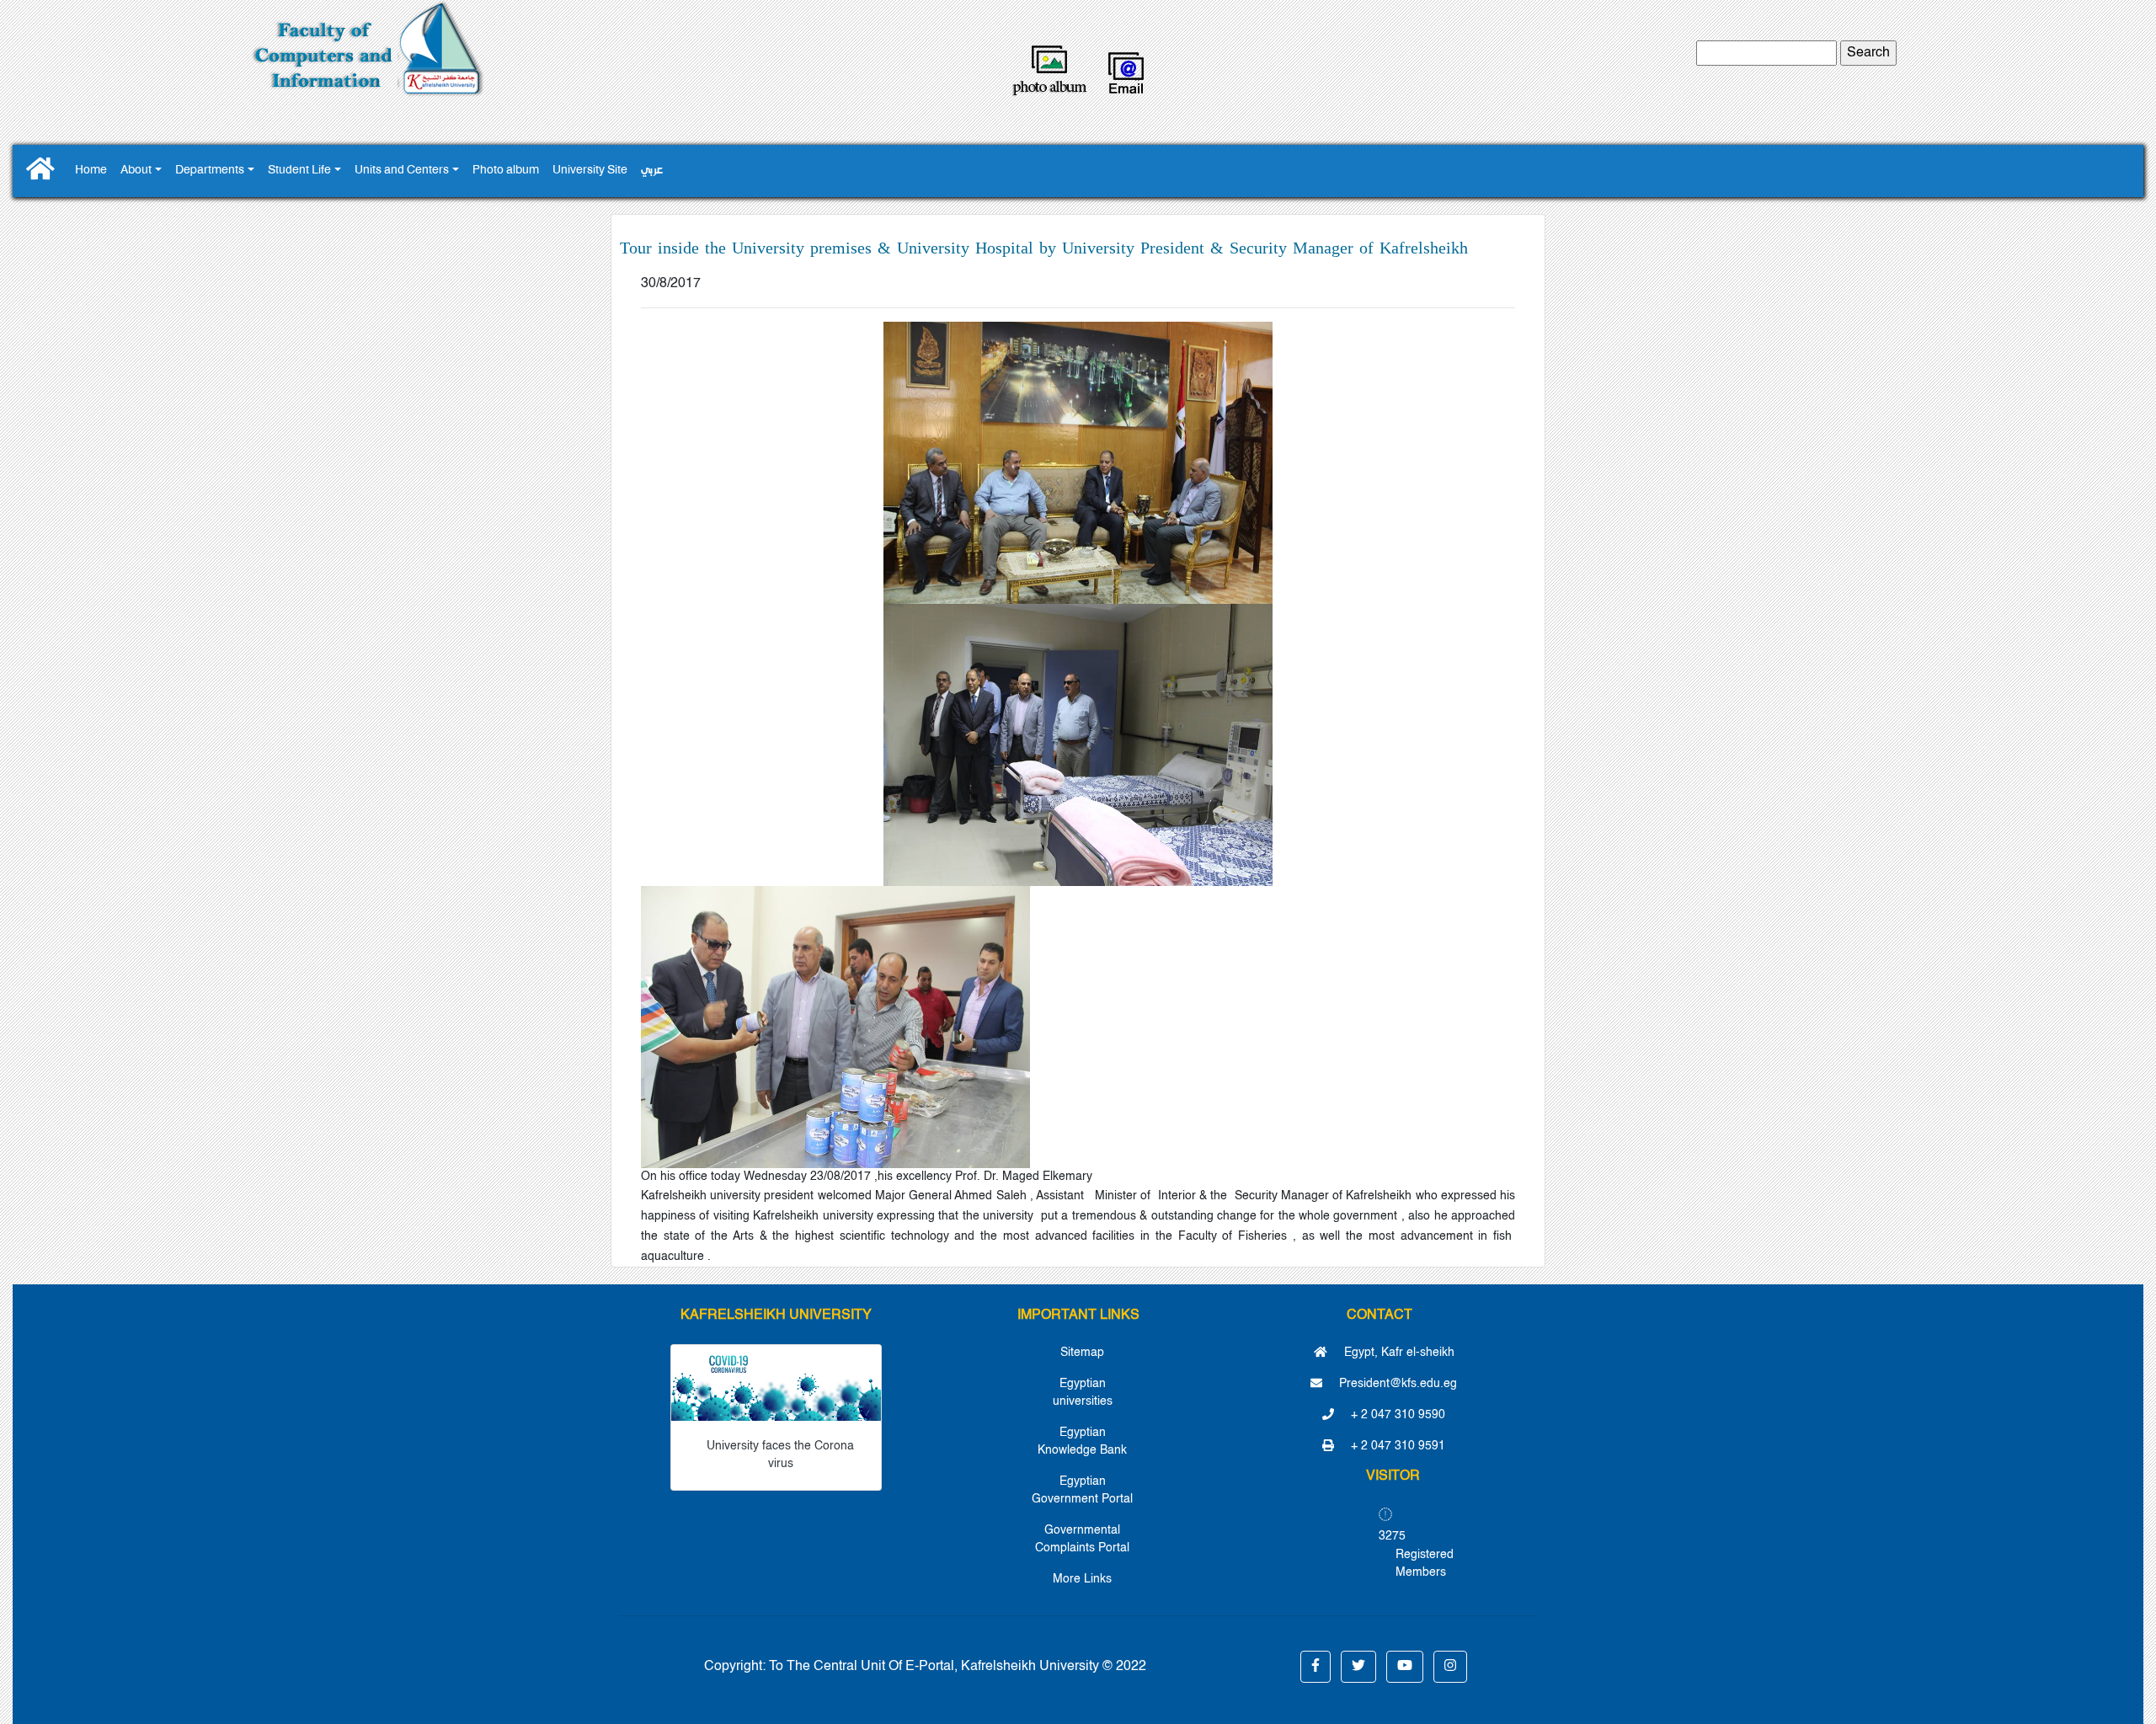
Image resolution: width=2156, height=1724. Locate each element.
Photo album (506, 171)
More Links (1082, 1579)
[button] (1315, 1667)
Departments (210, 171)
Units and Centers (402, 171)
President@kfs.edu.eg (1396, 1384)
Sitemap (1082, 1353)
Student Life (299, 171)
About (136, 171)
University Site (590, 171)
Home (91, 171)
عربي (652, 171)
